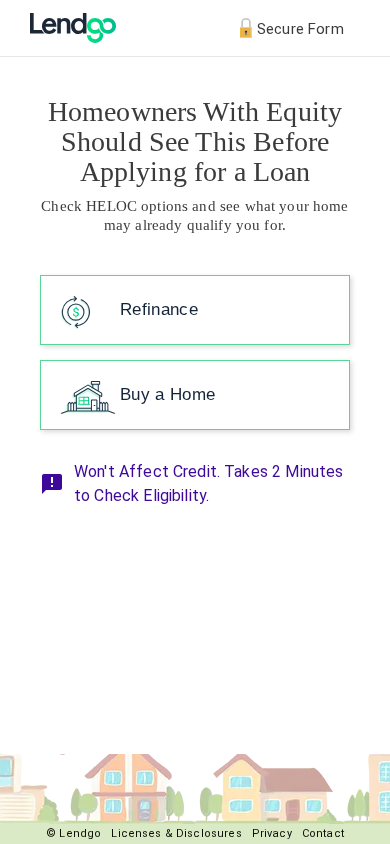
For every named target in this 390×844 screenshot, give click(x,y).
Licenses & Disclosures (176, 833)
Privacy (272, 833)
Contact (323, 833)
